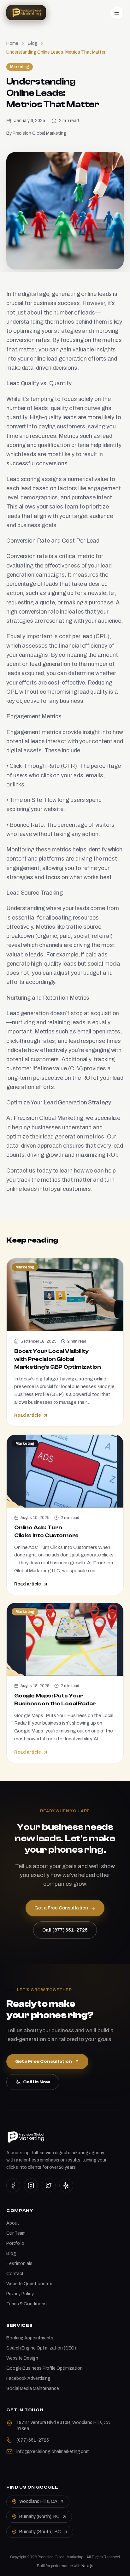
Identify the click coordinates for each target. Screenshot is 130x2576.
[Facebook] (13, 2185)
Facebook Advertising (28, 2378)
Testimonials (19, 2264)
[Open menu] (117, 13)
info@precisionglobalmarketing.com (53, 2452)
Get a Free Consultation (44, 2061)
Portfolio (15, 2243)
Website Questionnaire (29, 2284)
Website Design (22, 2358)
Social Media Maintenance (33, 2388)
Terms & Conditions (26, 2304)
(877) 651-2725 (33, 2440)
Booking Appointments (30, 2338)
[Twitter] (49, 2185)
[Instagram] (31, 2185)
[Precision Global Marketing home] (26, 13)
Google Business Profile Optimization (44, 2368)
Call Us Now (37, 2082)
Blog (33, 43)
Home (12, 43)
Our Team (16, 2233)
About (13, 2223)
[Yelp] (66, 2185)
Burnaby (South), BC (40, 2532)
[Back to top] (115, 2566)
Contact (15, 2274)
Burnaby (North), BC (39, 2517)
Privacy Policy (20, 2294)
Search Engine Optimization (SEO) (41, 2348)
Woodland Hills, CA (38, 2501)
